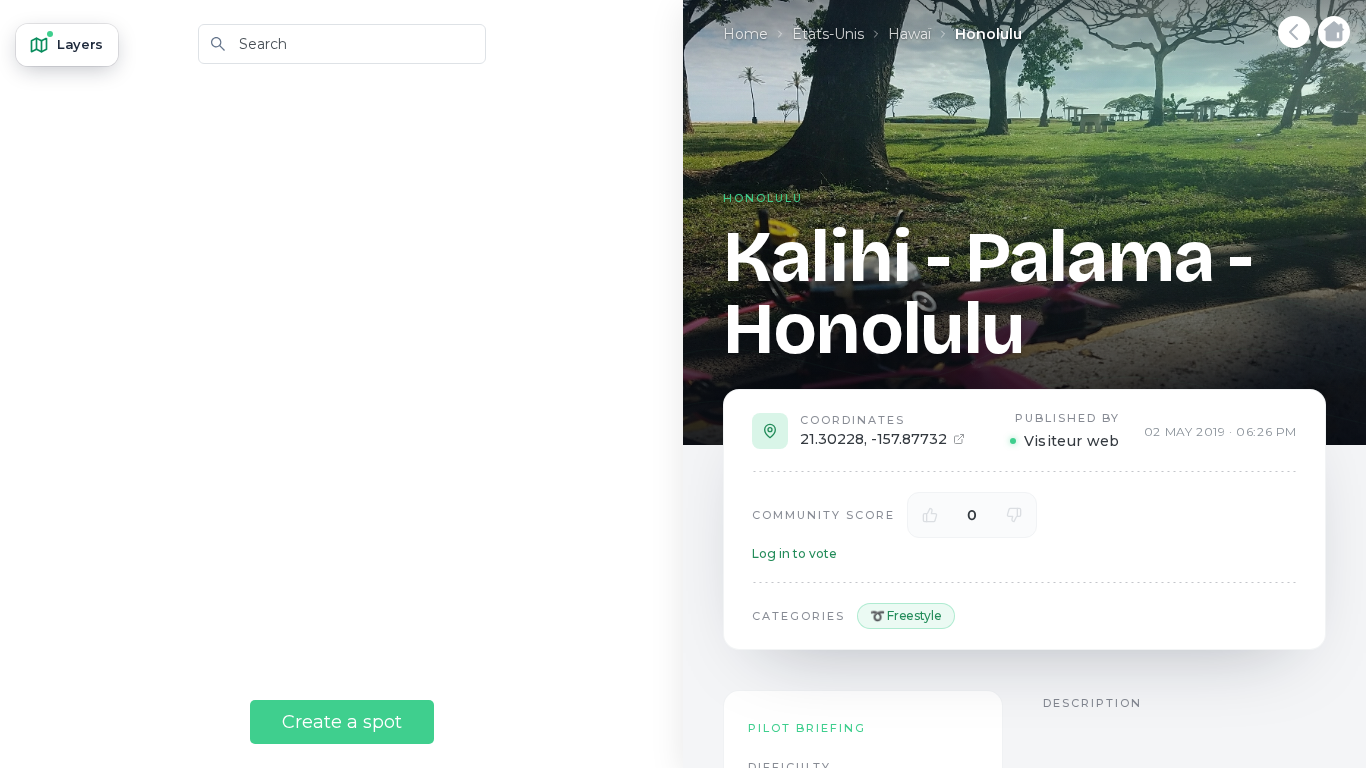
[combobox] (342, 44)
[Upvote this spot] (930, 515)
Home (745, 34)
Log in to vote (794, 553)
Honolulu (988, 34)
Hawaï (909, 34)
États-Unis (828, 34)
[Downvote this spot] (1014, 515)
